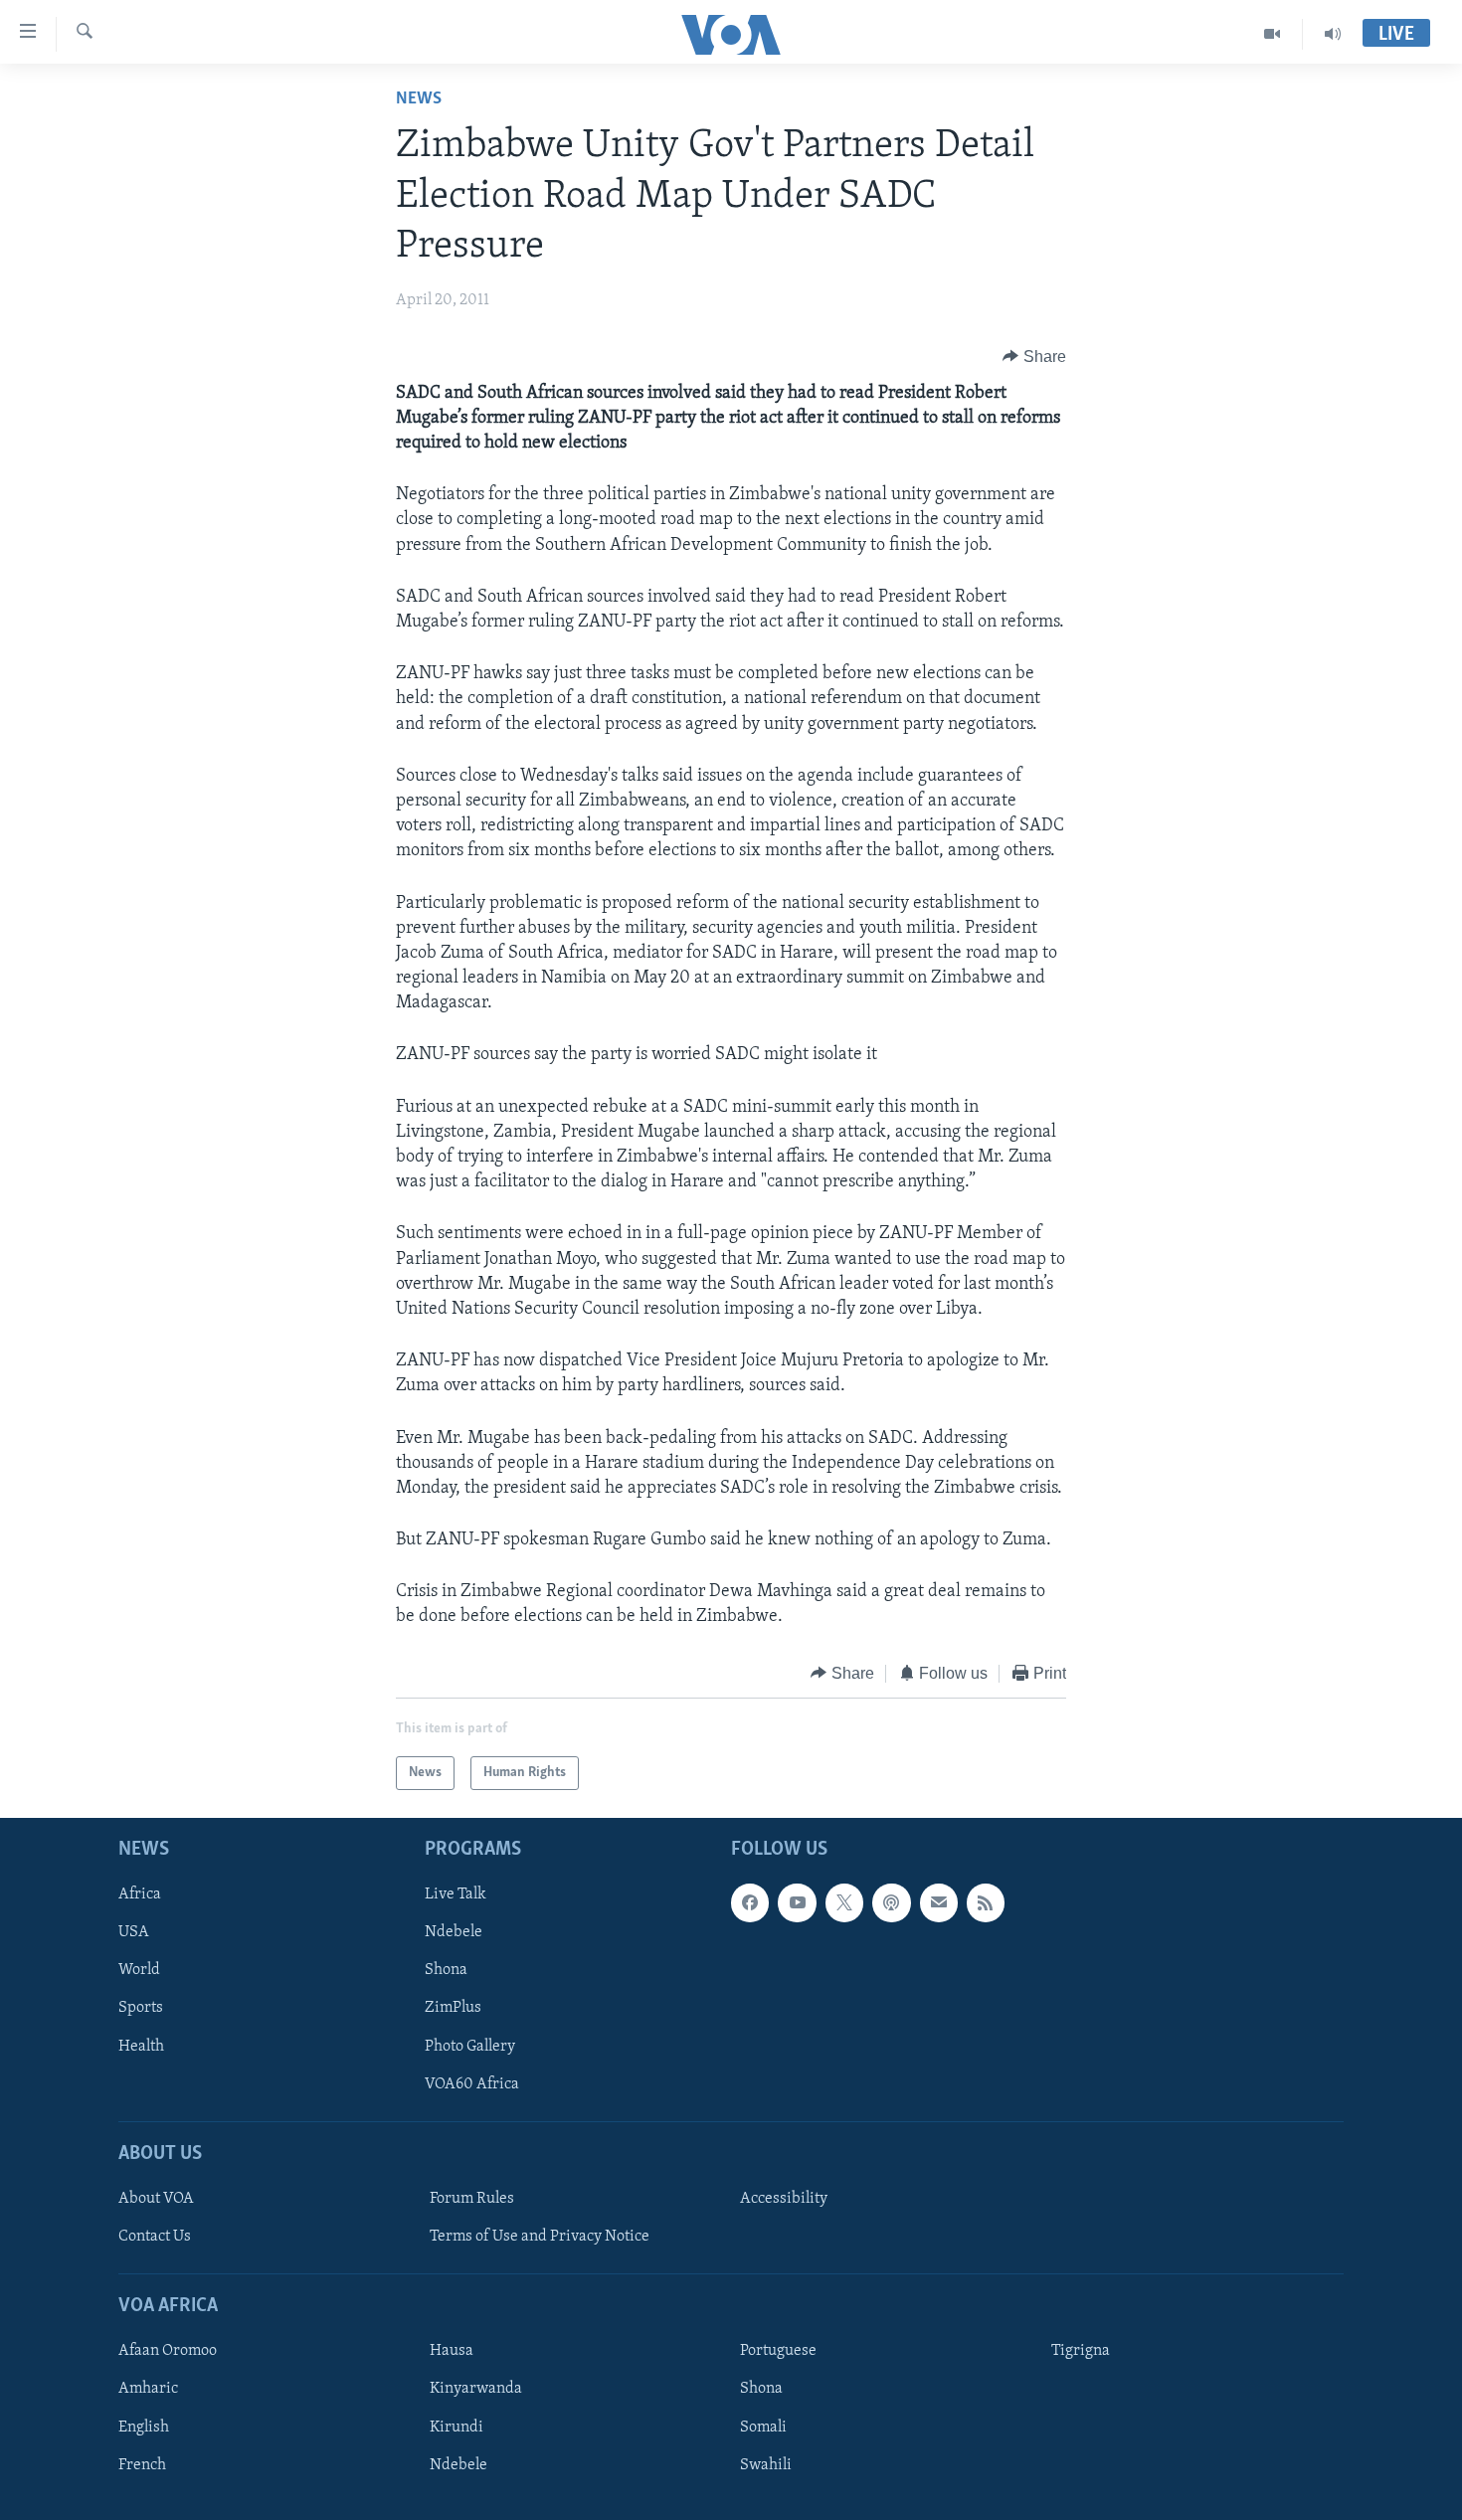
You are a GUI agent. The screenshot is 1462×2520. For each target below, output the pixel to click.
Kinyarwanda (476, 2390)
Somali (763, 2428)
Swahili (766, 2465)
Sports (141, 2009)
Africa (140, 1894)
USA (134, 1933)
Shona (446, 1971)
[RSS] (986, 1902)
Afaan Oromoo (168, 2352)
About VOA (156, 2199)
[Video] (1273, 34)
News (419, 99)
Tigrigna (1081, 2352)
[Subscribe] (939, 1902)
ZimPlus (453, 2009)
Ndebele (454, 1933)
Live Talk (456, 1894)
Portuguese (778, 2352)
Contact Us (155, 2237)
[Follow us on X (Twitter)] (844, 1902)
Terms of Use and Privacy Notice (540, 2237)
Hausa (452, 2352)
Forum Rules (472, 2199)
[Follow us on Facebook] (750, 1902)
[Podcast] (891, 1902)
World (139, 1971)
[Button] (1034, 357)
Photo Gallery (470, 2047)
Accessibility (784, 2199)
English (144, 2428)
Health (141, 2047)
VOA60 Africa (472, 2084)
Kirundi (457, 2428)
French (142, 2465)
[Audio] (1333, 34)
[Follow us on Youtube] (797, 1902)
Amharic (148, 2390)
